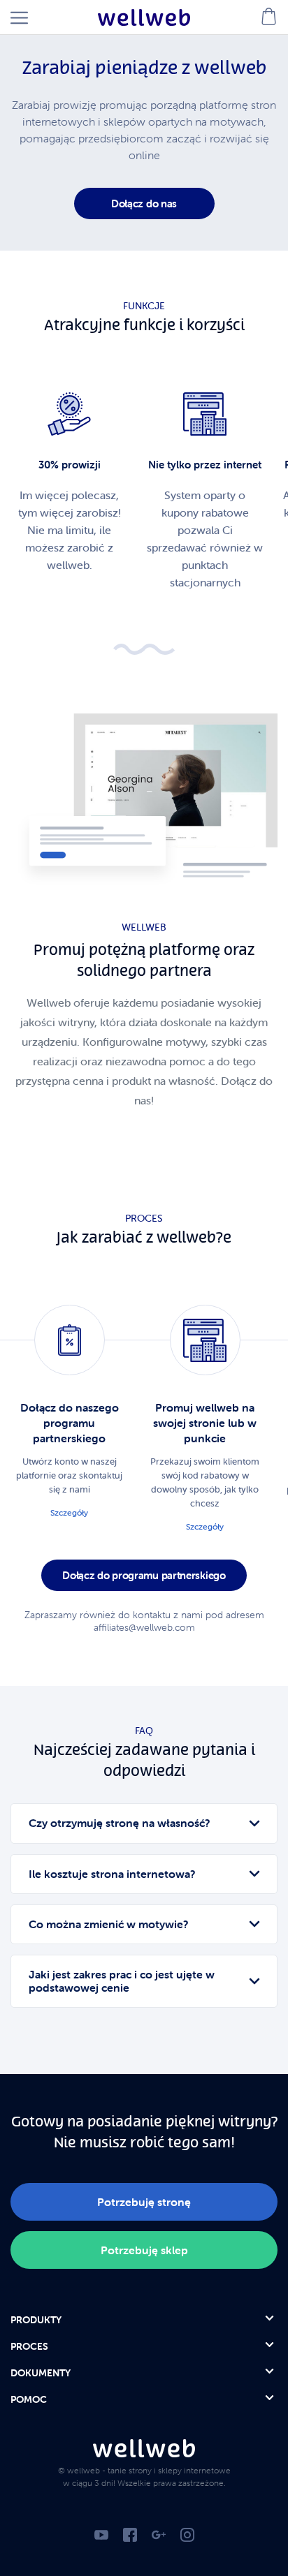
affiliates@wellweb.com (144, 1627)
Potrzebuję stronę (144, 2202)
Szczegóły (69, 1512)
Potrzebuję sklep (144, 2250)
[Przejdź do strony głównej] (144, 17)
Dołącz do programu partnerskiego (144, 1575)
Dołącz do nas (144, 203)
